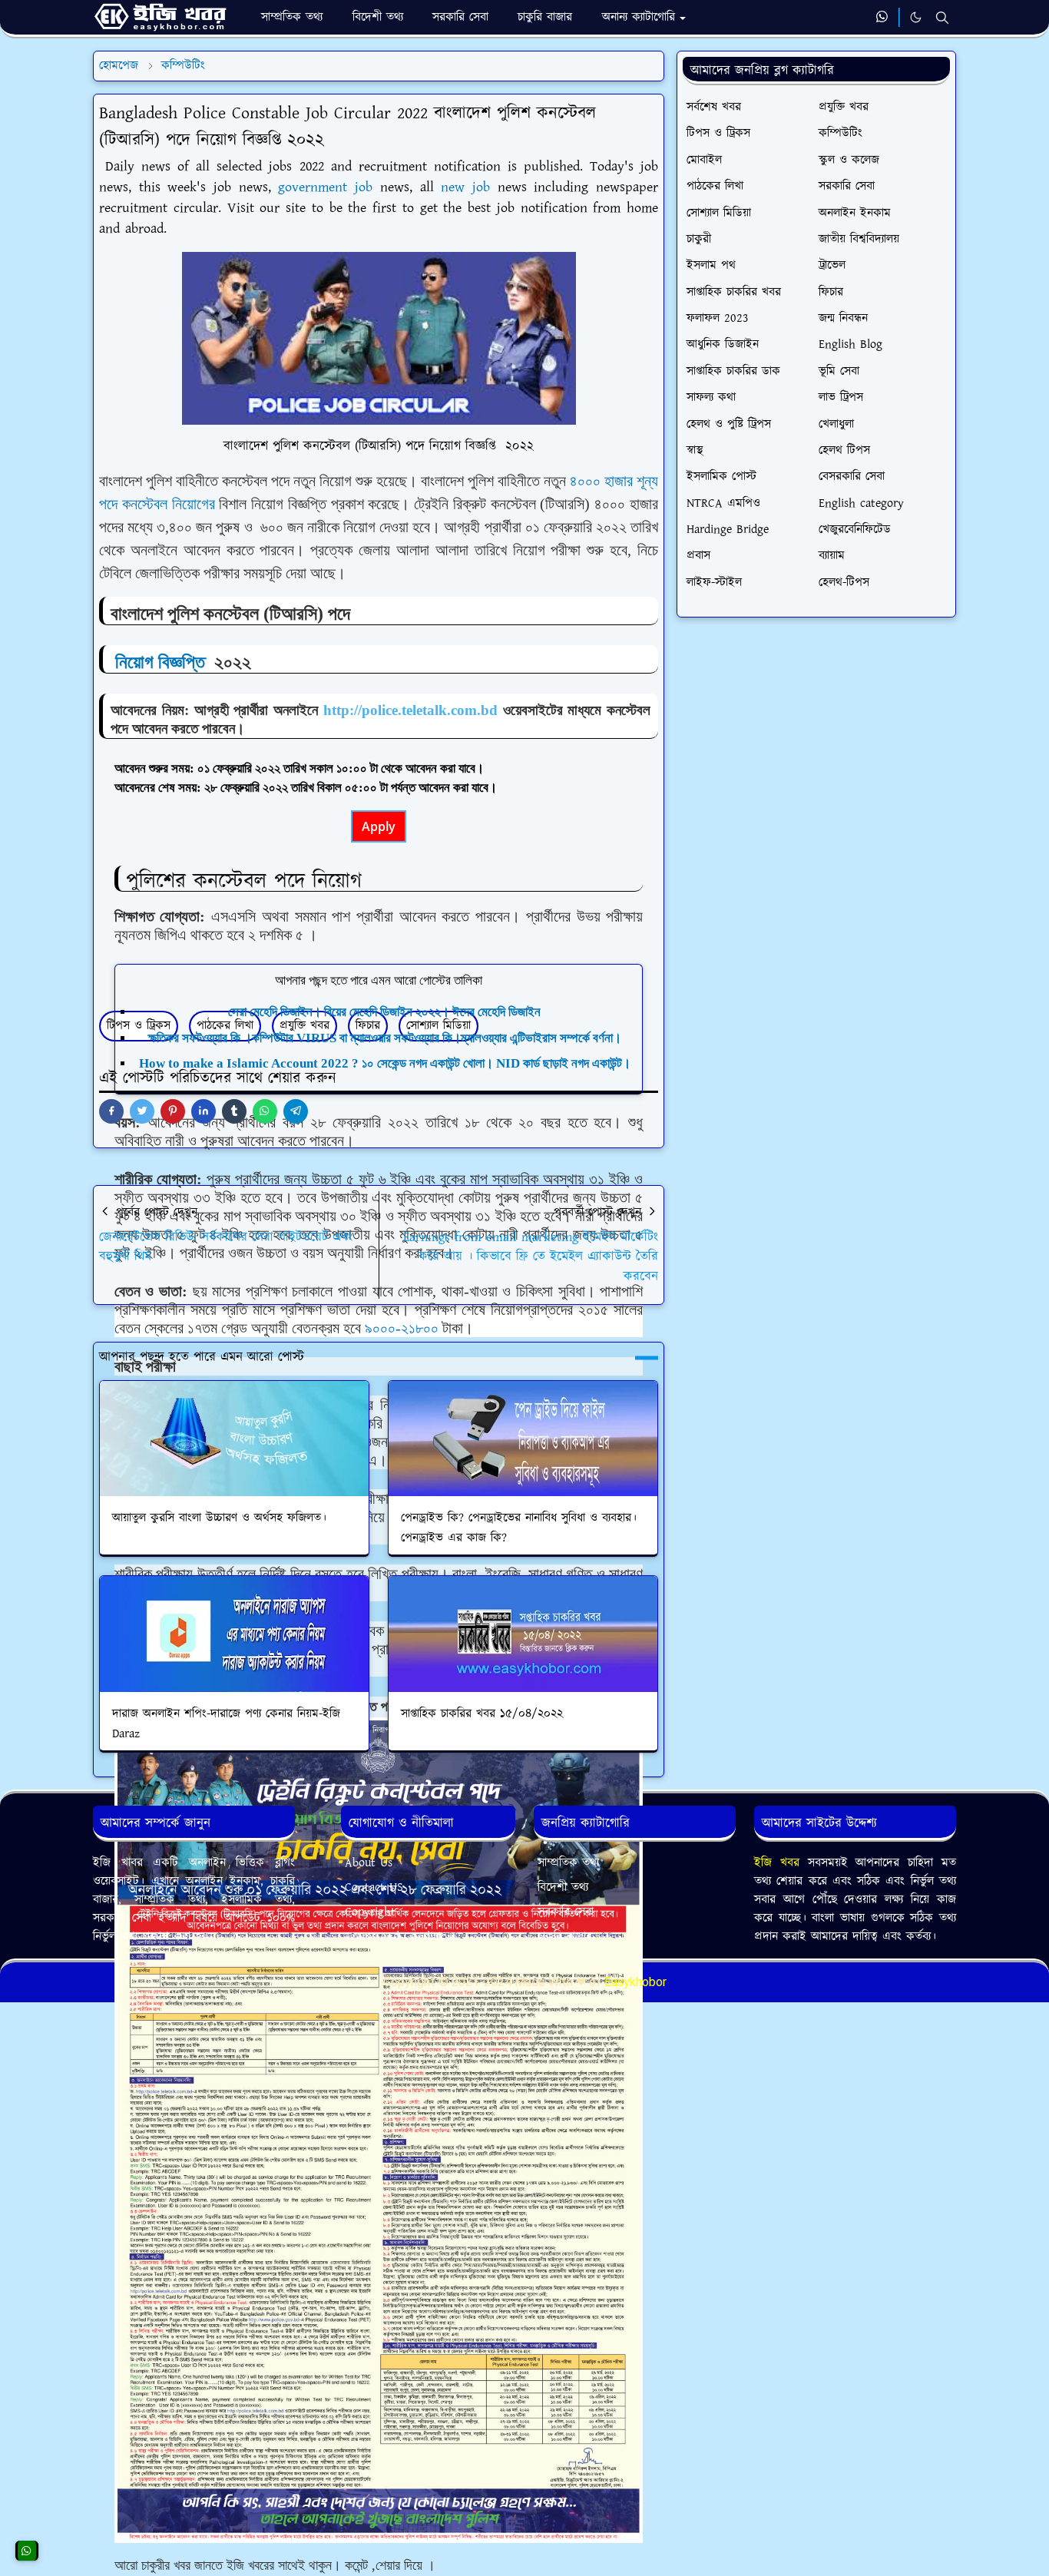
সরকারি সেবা (566, 1912)
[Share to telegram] (296, 1111)
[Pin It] (173, 1111)
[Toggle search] (942, 18)
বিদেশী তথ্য (563, 1887)
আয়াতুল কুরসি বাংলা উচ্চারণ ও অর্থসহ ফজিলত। (219, 1518)
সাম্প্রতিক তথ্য (568, 1863)
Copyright (370, 1912)
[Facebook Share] (111, 1111)
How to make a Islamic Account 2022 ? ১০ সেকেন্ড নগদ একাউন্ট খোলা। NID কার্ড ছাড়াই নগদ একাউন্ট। (385, 1063)
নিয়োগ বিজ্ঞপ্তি (160, 662)
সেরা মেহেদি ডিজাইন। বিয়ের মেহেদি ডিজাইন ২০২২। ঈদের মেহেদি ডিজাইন (384, 1012)
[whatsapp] (883, 18)
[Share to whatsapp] (265, 1111)
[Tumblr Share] (234, 1111)
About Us (369, 1863)
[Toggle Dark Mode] (916, 17)
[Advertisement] (379, 2019)
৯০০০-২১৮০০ (404, 1328)
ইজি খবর (781, 1863)
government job (322, 187)
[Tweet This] (142, 1111)
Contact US (374, 1887)
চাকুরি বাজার (565, 1937)
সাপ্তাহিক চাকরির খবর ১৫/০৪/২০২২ (482, 1714)
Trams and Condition (399, 1937)
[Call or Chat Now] (27, 2551)
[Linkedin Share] (204, 1111)
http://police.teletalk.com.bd (410, 710)
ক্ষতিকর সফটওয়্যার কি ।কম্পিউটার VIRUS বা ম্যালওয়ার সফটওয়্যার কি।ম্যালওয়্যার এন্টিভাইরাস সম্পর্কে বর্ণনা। (385, 1038)
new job (465, 187)
